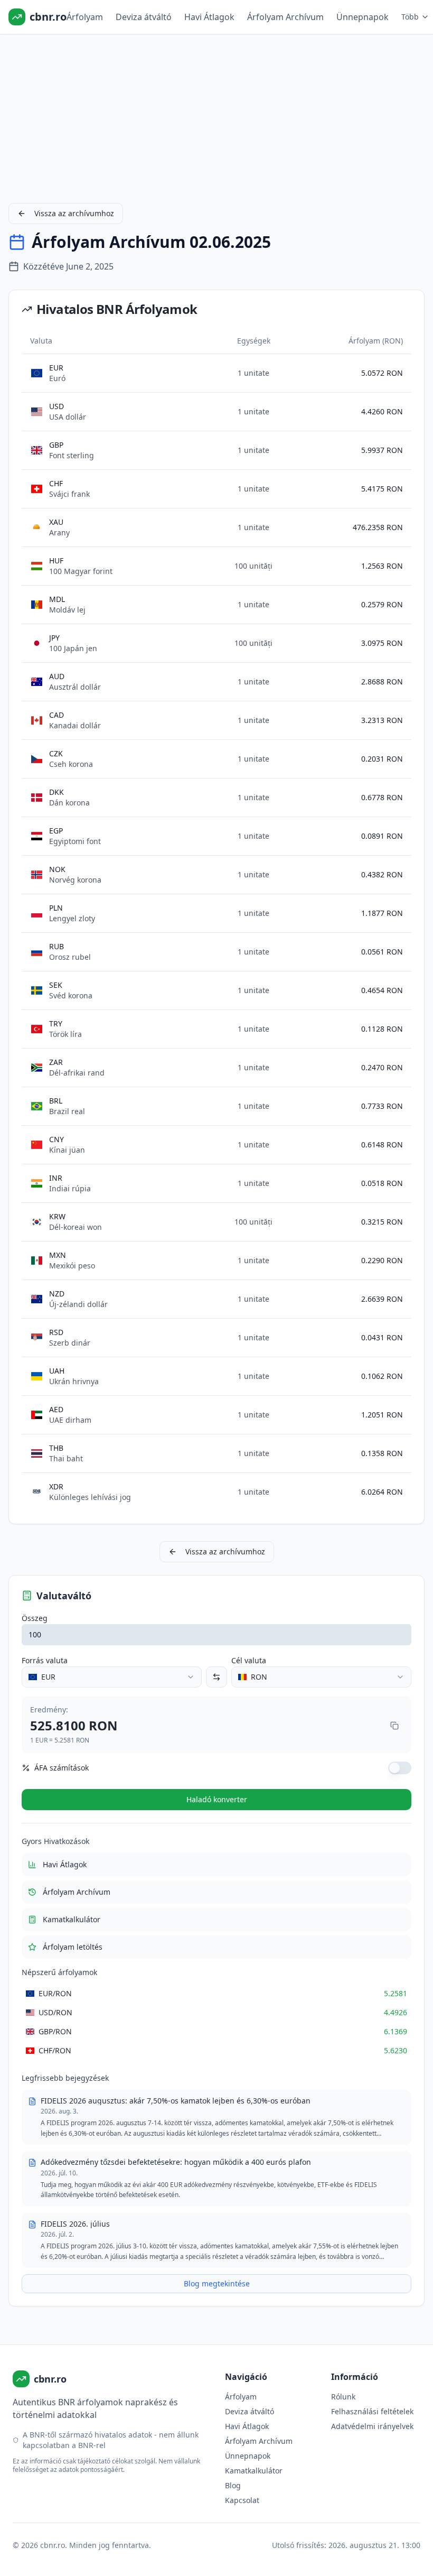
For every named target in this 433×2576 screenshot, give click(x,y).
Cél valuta (249, 1660)
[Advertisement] (216, 116)
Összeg (35, 1618)
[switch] (400, 1768)
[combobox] (112, 1677)
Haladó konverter (217, 1799)
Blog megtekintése (217, 2283)
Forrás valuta (45, 1660)
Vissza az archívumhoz (74, 213)
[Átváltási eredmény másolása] (394, 1726)
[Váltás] (216, 1677)
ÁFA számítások (62, 1768)
